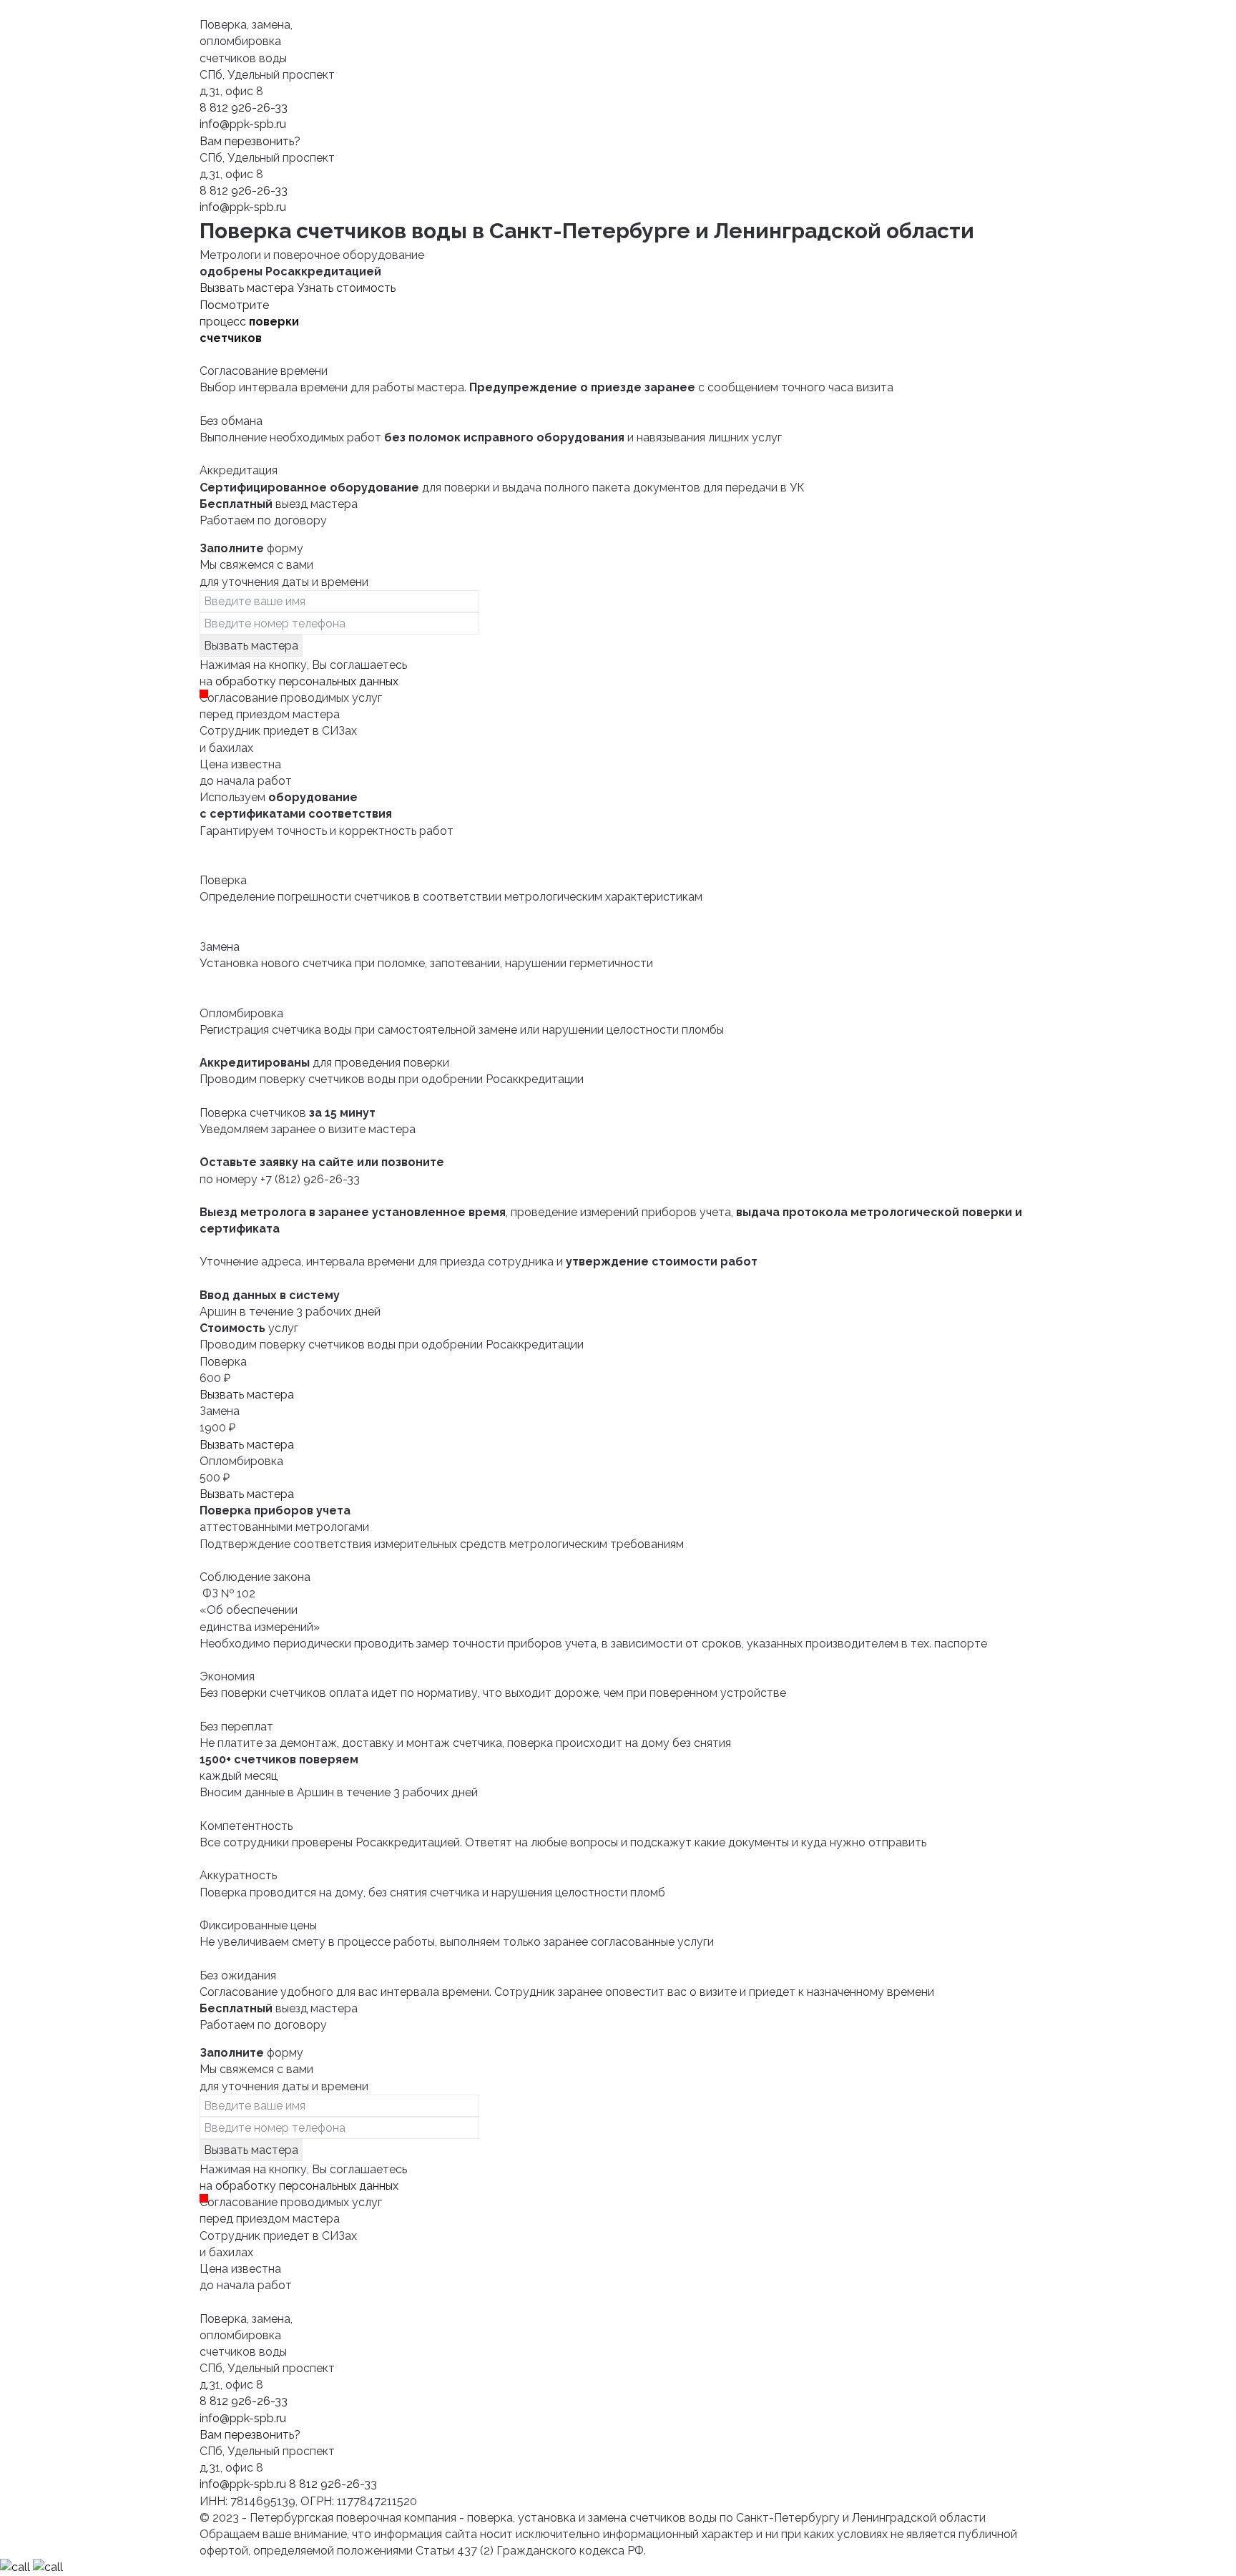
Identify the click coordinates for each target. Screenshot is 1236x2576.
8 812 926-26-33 (244, 108)
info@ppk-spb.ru (243, 124)
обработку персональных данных (307, 681)
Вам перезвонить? (250, 141)
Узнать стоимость (346, 288)
